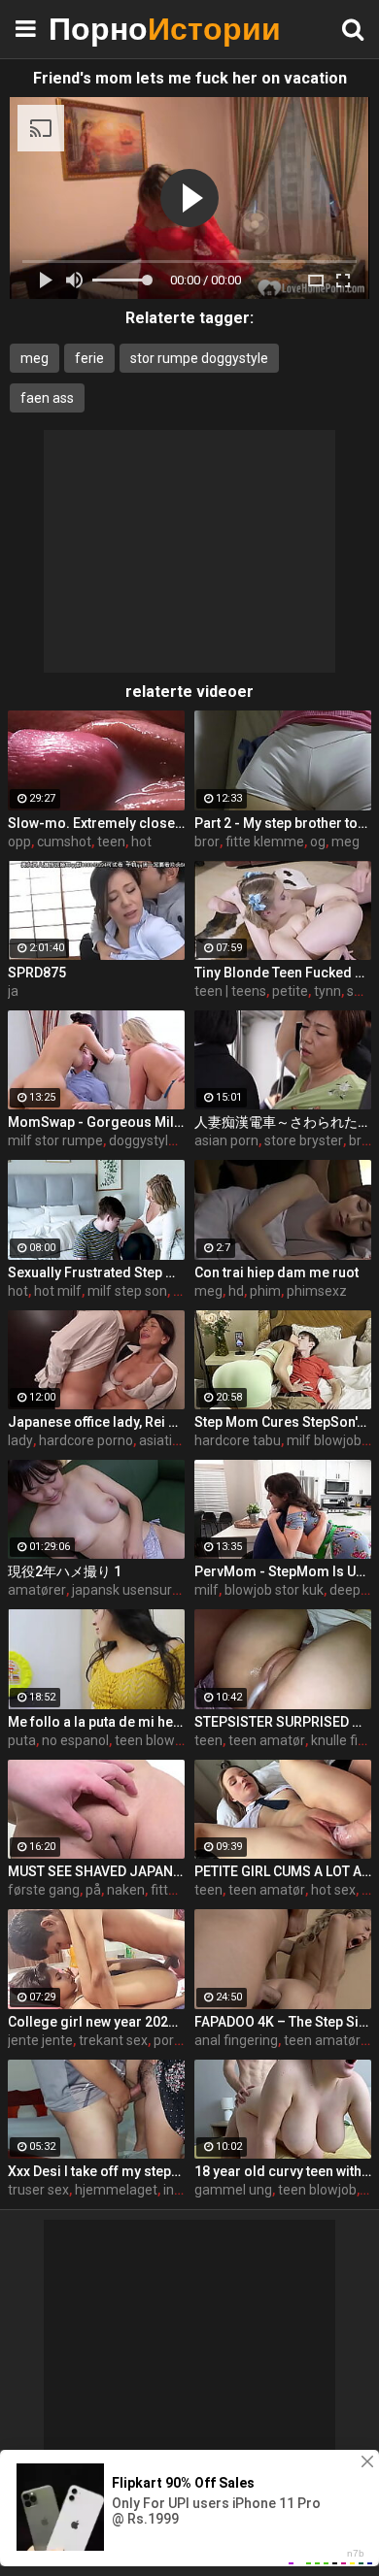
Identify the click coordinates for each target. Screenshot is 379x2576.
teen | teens (230, 991)
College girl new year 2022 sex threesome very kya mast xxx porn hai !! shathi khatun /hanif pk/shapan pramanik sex (96, 2022)
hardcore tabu (238, 1440)
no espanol (75, 1740)
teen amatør (267, 1740)
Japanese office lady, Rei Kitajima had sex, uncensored (96, 1422)
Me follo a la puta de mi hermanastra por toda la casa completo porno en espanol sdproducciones (96, 1722)
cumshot (64, 842)
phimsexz (317, 1291)
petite (290, 991)
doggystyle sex (155, 1140)
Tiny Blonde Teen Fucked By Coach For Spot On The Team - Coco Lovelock (283, 973)
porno (172, 2040)
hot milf (58, 1291)
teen (111, 842)
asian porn (226, 1140)
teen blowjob (154, 1740)
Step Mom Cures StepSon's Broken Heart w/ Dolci (283, 1422)
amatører (37, 1590)
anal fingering (236, 2040)
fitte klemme (265, 842)
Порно (97, 29)
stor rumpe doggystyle (199, 358)
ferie (89, 358)
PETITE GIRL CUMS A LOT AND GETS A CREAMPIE (283, 1871)
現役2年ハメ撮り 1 (65, 1571)
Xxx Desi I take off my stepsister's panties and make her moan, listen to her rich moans (96, 2171)
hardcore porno (86, 1440)
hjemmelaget (116, 2190)
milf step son (127, 1291)
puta (22, 1740)
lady (20, 1440)
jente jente (40, 2040)
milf (207, 1590)
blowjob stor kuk (274, 1590)
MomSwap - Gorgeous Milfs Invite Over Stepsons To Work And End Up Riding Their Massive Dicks (96, 1122)
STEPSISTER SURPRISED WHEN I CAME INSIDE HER (283, 1722)
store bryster (304, 1140)
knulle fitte (343, 1740)
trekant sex (113, 2040)
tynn (327, 991)
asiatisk (162, 1440)
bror (207, 842)
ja (13, 991)
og (318, 842)
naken (126, 1890)
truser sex (38, 2190)
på (93, 1890)
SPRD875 (37, 973)
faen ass (47, 398)
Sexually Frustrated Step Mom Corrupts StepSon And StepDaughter (96, 1272)
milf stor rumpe (55, 1140)
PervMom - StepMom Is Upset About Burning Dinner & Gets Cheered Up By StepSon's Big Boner (283, 1571)
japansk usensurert (131, 1590)
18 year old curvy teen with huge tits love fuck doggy (283, 2171)
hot (141, 842)
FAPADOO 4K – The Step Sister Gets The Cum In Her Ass (283, 2022)
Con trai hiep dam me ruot (276, 1272)
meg (34, 358)
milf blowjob (324, 1440)
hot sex (333, 1890)
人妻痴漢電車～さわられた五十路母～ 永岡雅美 (283, 1122)
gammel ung (233, 2190)
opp (19, 842)
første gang (44, 1890)
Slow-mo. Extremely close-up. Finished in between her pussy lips (96, 823)
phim (265, 1291)
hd (236, 1291)
